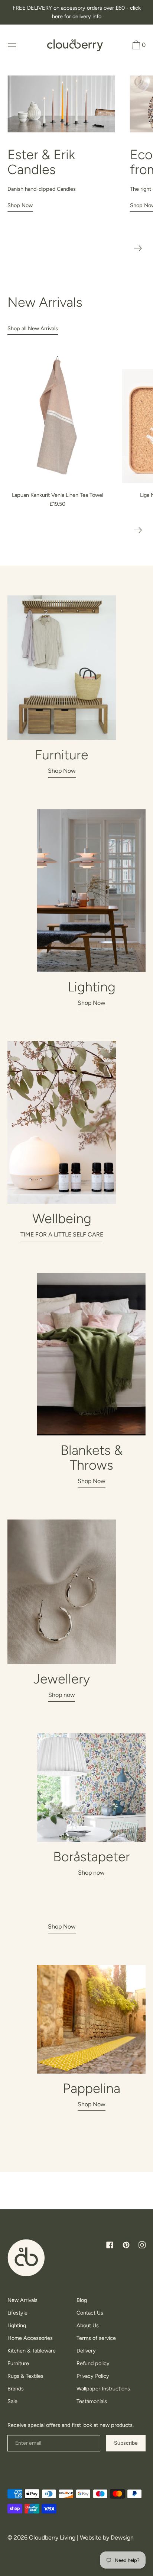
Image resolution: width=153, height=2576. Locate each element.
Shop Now (20, 205)
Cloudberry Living (52, 2538)
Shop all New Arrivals (33, 328)
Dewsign (122, 2538)
